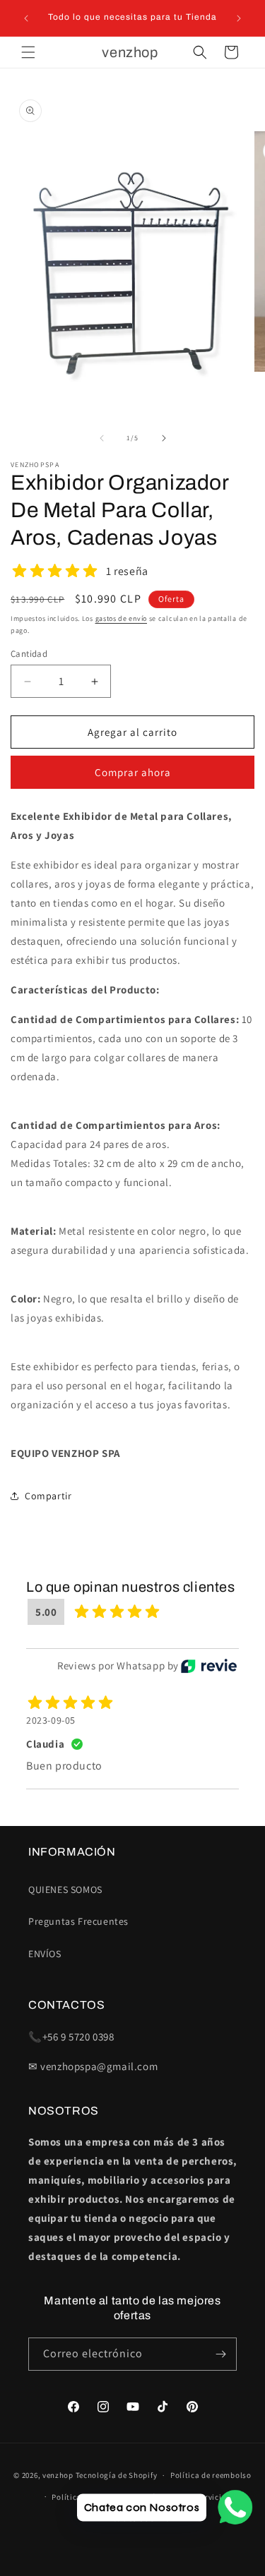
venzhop (58, 2475)
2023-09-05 (51, 1720)
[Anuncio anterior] (26, 18)
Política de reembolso (211, 2475)
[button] (28, 52)
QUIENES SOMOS (65, 1889)
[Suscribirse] (220, 2354)
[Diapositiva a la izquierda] (102, 438)
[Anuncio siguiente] (239, 18)
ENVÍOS (45, 1954)
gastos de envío (122, 618)
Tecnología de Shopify (117, 2475)
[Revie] (209, 1666)
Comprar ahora (133, 772)
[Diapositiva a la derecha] (164, 438)
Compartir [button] (48, 1496)
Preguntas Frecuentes (78, 1921)
